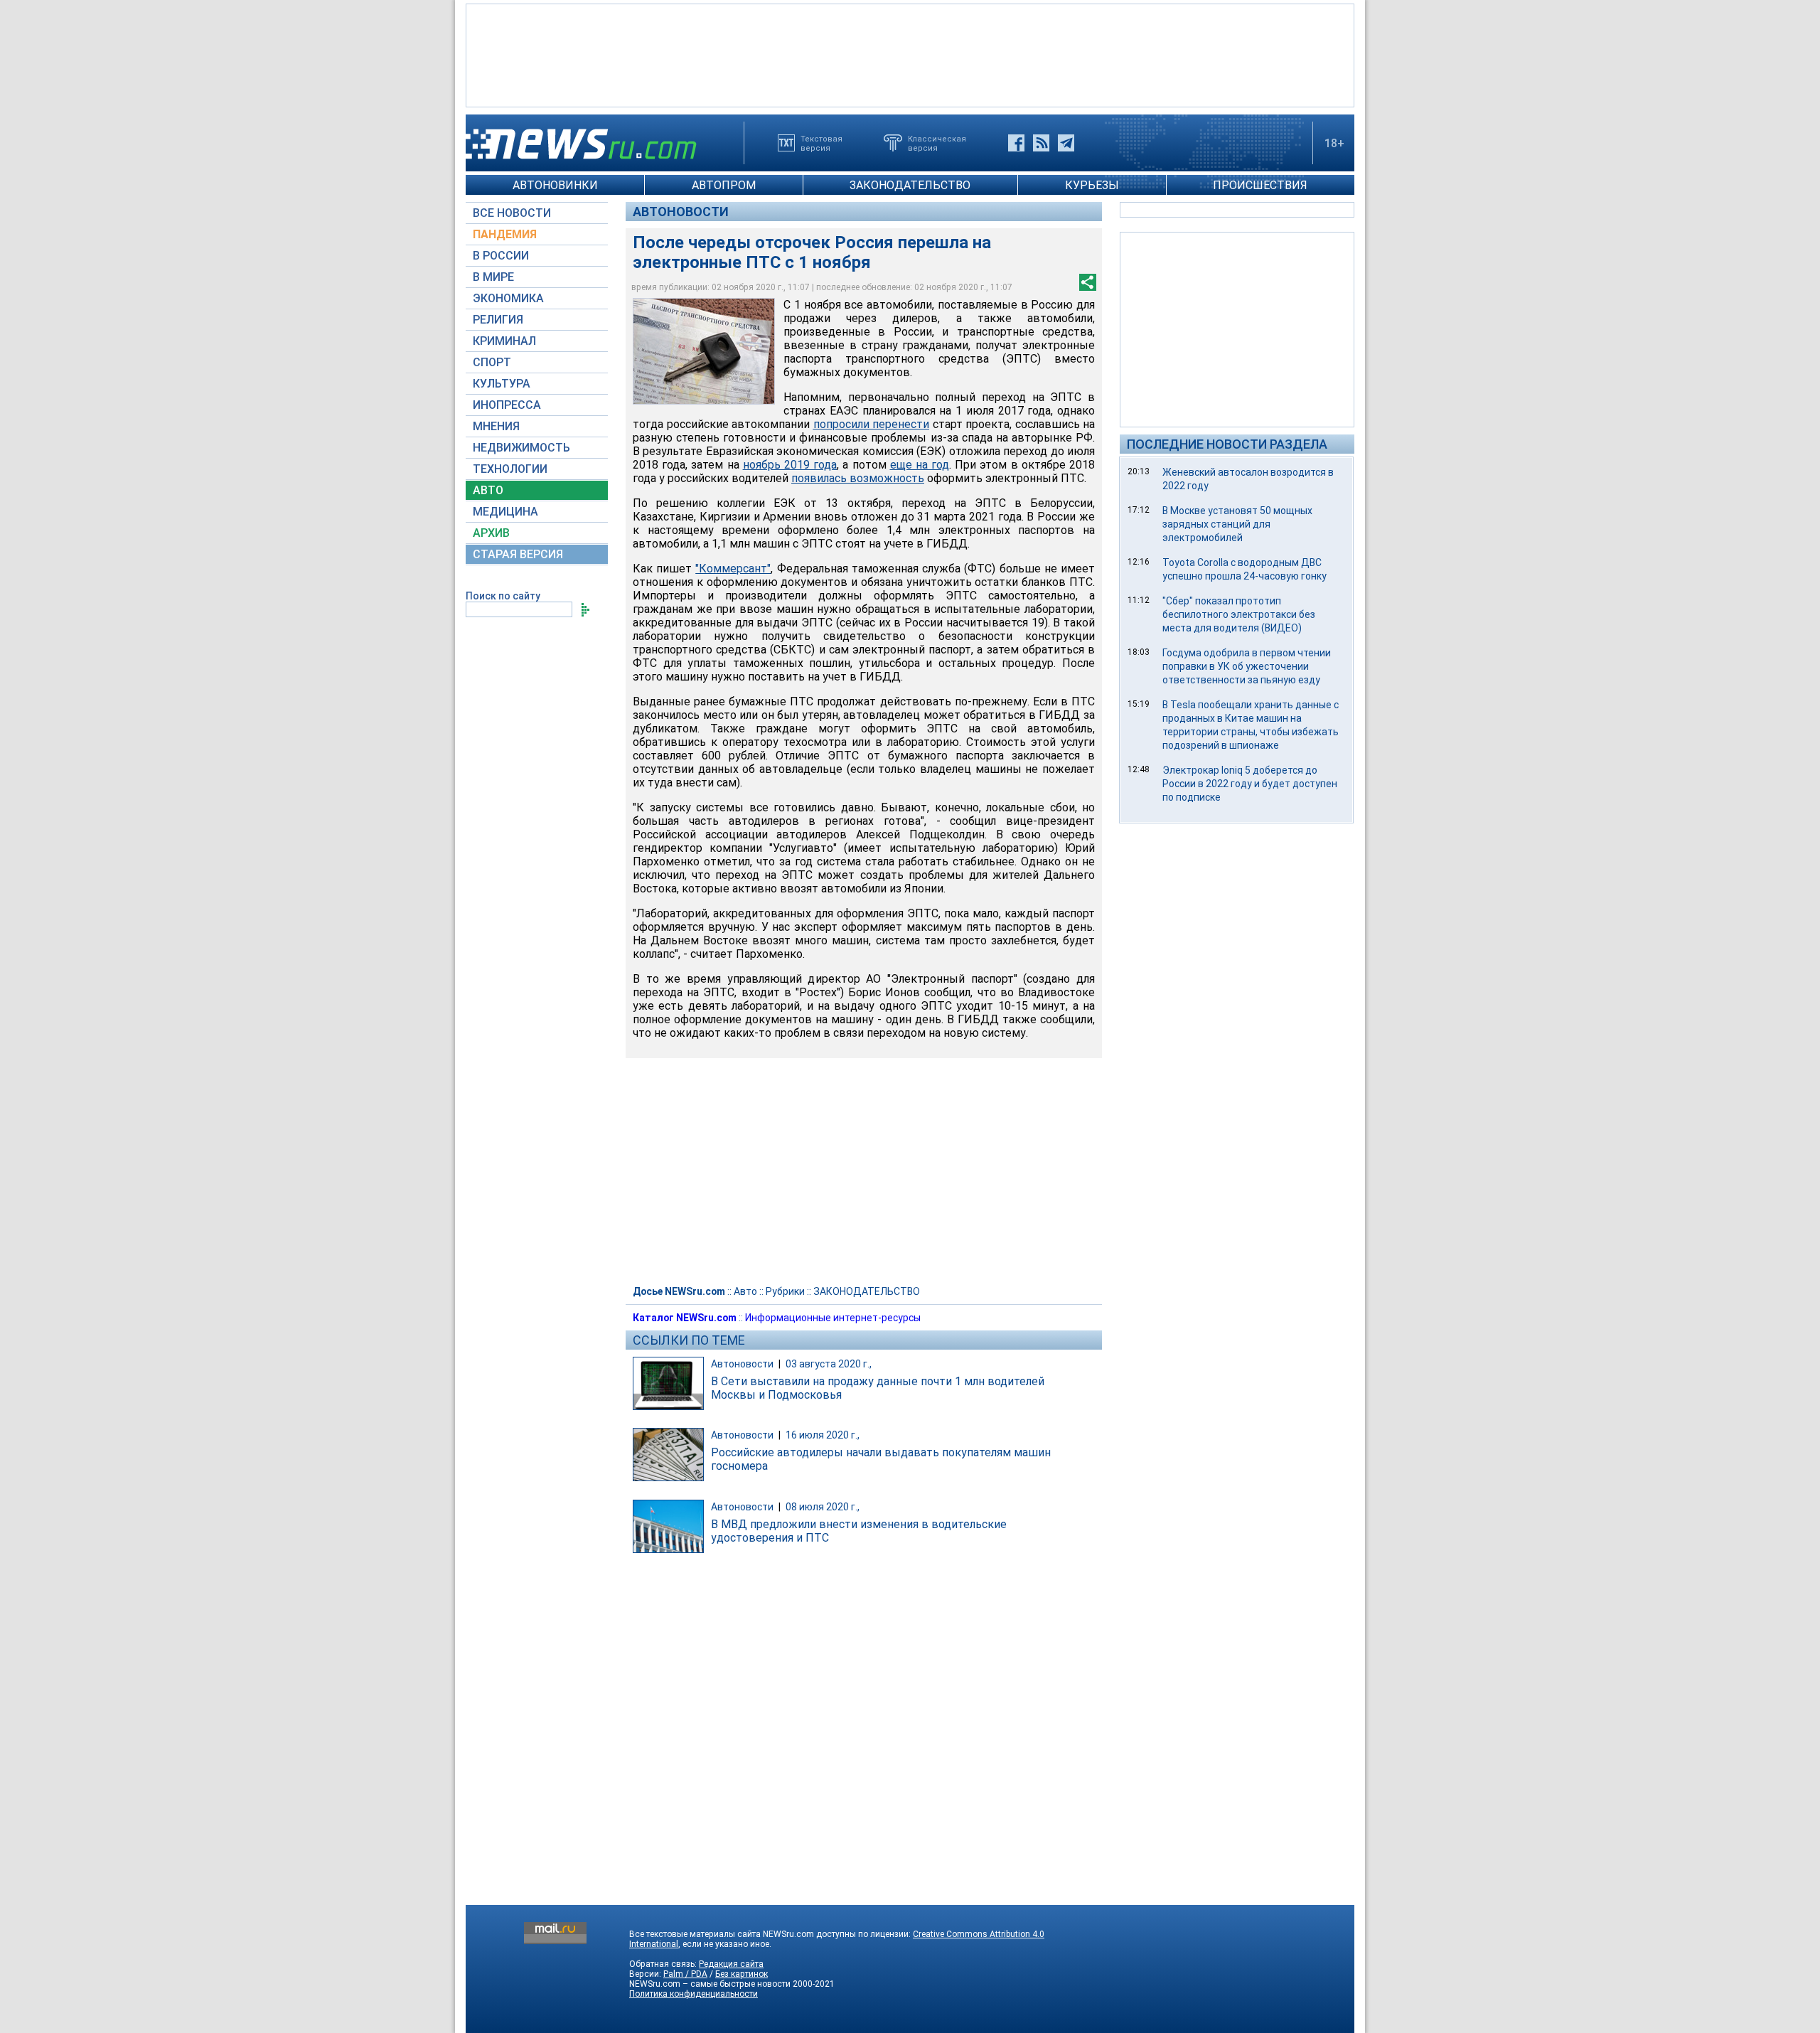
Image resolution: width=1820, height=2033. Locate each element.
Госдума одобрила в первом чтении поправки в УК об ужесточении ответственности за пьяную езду (1247, 666)
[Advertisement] (910, 54)
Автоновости (681, 212)
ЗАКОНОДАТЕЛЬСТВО (910, 185)
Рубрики (785, 1291)
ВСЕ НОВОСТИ (512, 213)
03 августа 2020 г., (829, 1364)
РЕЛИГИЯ (498, 320)
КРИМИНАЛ (504, 341)
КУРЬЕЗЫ (1092, 185)
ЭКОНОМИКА (508, 298)
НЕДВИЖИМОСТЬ (521, 448)
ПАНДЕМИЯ (505, 234)
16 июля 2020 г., (823, 1435)
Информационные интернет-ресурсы (833, 1318)
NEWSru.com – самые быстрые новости (710, 1984)
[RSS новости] (1041, 143)
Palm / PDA (685, 1974)
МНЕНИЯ (496, 426)
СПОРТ (492, 362)
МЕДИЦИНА (505, 512)
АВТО (488, 490)
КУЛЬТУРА (502, 384)
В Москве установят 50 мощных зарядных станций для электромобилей (1237, 524)
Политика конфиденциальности (694, 1994)
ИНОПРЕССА (507, 405)
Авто (745, 1291)
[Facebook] (1016, 143)
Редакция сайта (731, 1964)
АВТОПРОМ (724, 185)
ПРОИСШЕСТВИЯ (1260, 185)
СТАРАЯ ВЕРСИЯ (518, 554)
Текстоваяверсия (821, 143)
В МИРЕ (493, 277)
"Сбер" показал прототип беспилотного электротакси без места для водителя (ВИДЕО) (1239, 614)
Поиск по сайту (503, 596)
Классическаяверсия (937, 143)
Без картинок (742, 1974)
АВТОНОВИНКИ (555, 185)
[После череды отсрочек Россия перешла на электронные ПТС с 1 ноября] (704, 351)
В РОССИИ (501, 256)
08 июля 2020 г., (823, 1507)
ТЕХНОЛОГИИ (510, 469)
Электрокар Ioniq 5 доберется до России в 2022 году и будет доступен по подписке (1250, 784)
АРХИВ (491, 533)
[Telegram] (1066, 143)
